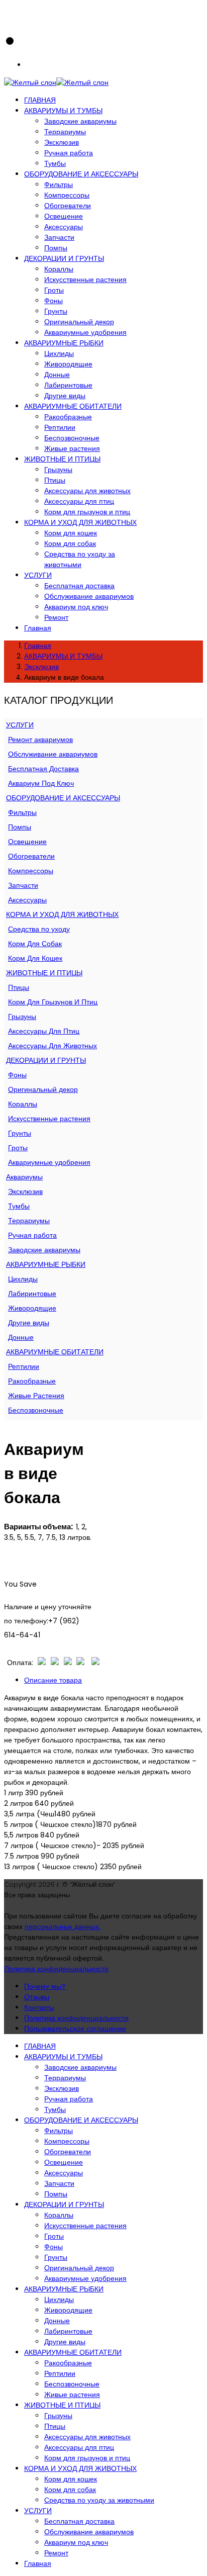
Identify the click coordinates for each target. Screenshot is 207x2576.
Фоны (54, 301)
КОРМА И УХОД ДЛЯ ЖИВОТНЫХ (80, 522)
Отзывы (37, 1997)
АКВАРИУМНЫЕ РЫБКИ (64, 343)
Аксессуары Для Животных (53, 1046)
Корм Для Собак (35, 944)
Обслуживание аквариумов (89, 596)
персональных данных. (63, 1926)
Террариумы (65, 132)
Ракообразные (68, 417)
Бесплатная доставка (79, 586)
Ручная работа (69, 153)
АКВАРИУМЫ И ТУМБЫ (63, 111)
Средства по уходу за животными (80, 559)
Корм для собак (70, 543)
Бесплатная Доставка (43, 769)
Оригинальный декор (79, 322)
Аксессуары (64, 227)
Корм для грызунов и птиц (87, 512)
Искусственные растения (85, 280)
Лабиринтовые (68, 385)
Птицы (55, 480)
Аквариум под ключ (76, 607)
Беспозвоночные (72, 438)
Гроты (54, 290)
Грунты (56, 311)
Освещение (64, 216)
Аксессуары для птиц (79, 501)
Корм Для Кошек (35, 958)
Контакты (39, 2007)
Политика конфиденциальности (56, 1969)
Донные (57, 375)
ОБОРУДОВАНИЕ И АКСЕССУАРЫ (81, 174)
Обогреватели (68, 206)
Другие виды (65, 396)
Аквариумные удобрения (85, 332)
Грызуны (58, 470)
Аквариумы (24, 1177)
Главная (38, 628)
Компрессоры (67, 195)
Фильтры (59, 185)
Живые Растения (36, 1396)
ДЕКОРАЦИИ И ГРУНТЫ (64, 258)
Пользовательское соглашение (75, 2029)
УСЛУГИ (38, 575)
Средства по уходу (39, 929)
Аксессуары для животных (87, 491)
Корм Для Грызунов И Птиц (53, 1002)
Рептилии (60, 427)
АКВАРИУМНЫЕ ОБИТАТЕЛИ (73, 406)
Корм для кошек (71, 533)
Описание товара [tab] (53, 1680)
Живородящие (68, 364)
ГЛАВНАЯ (40, 100)
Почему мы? (45, 1986)
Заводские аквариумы (80, 121)
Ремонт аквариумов (40, 740)
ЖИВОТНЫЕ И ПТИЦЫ (62, 459)
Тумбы (55, 163)
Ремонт (56, 617)
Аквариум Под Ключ (41, 783)
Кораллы (59, 269)
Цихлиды (59, 353)
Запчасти (59, 237)
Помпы (56, 248)
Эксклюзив (62, 142)
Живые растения (72, 448)
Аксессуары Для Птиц (44, 1031)
